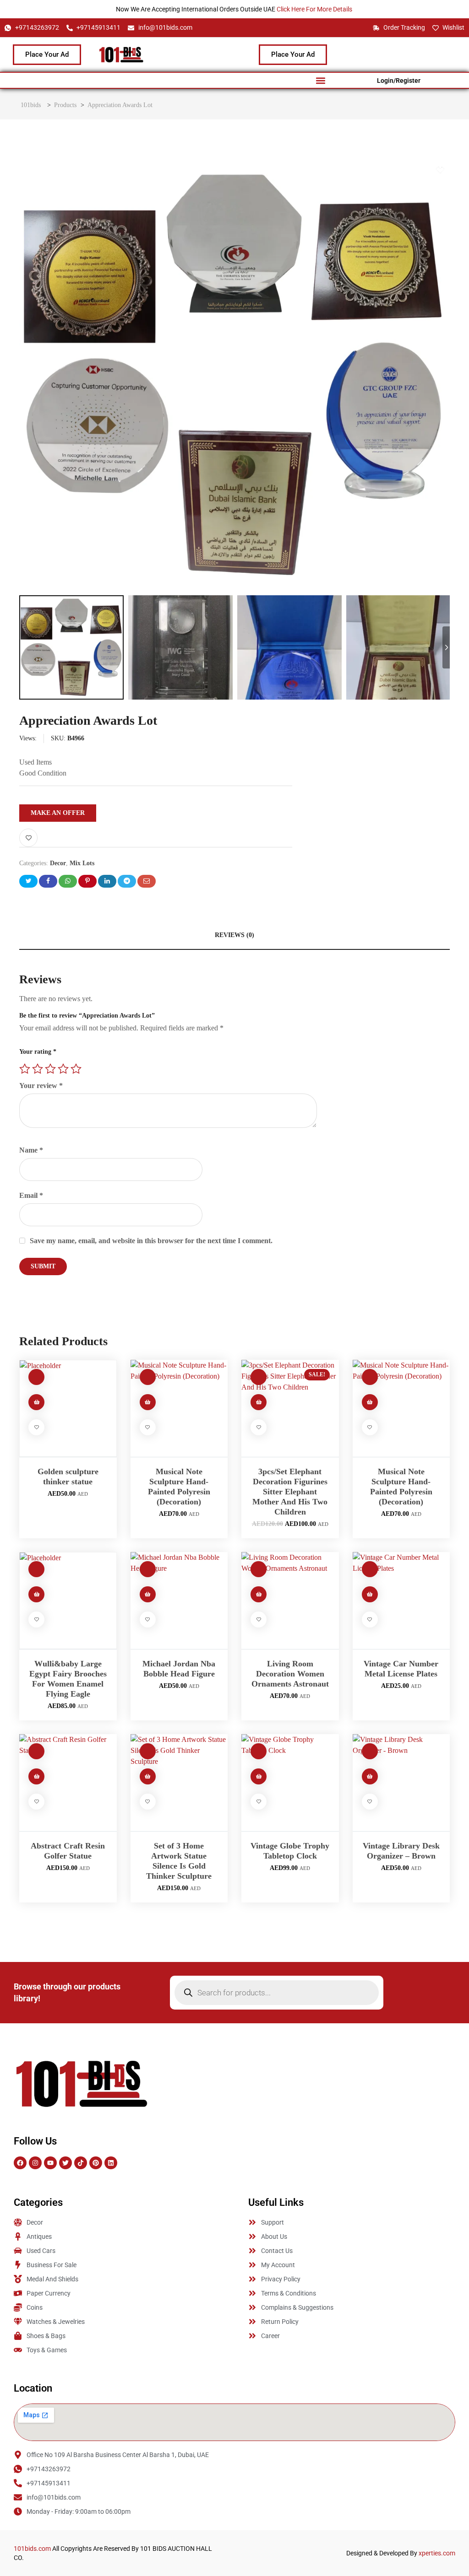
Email (31, 1195)
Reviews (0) (234, 935)
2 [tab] (221, 169)
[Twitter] (65, 2163)
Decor (58, 863)
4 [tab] (235, 169)
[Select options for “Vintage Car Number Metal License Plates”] (370, 1594)
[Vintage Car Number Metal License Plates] (401, 1601)
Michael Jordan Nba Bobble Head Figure (179, 1669)
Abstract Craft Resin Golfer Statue (68, 1851)
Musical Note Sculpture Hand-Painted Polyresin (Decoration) (179, 1487)
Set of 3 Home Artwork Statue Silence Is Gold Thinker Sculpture (179, 1861)
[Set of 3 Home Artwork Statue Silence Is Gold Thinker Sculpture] (179, 1783)
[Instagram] (35, 2163)
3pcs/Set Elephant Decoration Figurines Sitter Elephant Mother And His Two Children (290, 1492)
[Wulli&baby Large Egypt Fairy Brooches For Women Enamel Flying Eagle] (68, 1601)
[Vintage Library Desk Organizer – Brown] (401, 1783)
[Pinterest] (96, 2163)
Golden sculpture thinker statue (68, 1477)
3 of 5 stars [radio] (50, 1069)
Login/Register (399, 81)
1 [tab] (209, 169)
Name (31, 1150)
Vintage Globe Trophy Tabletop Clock (290, 1851)
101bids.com (32, 2549)
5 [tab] (243, 169)
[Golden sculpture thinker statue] (68, 1409)
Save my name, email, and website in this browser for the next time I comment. (151, 1241)
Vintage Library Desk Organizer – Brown (401, 1851)
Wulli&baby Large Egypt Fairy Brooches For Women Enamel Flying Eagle (68, 1679)
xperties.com (437, 2553)
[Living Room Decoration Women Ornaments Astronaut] (290, 1601)
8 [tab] (265, 169)
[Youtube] (50, 2163)
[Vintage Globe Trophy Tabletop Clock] (290, 1783)
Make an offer (58, 813)
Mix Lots (82, 863)
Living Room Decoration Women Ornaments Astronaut (290, 1674)
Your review (41, 1086)
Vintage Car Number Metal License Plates (401, 1669)
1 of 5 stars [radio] (25, 1069)
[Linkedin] (111, 2163)
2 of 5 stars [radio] (38, 1069)
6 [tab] (250, 169)
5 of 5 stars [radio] (76, 1069)
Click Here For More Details (315, 9)
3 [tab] (228, 169)
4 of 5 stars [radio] (63, 1069)
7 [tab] (257, 169)
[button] (321, 80)
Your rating (38, 1052)
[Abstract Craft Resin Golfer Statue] (68, 1783)
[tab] (234, 935)
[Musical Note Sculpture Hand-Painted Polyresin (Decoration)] (179, 1409)
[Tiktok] (81, 2163)
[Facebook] (20, 2163)
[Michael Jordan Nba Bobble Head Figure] (179, 1601)
